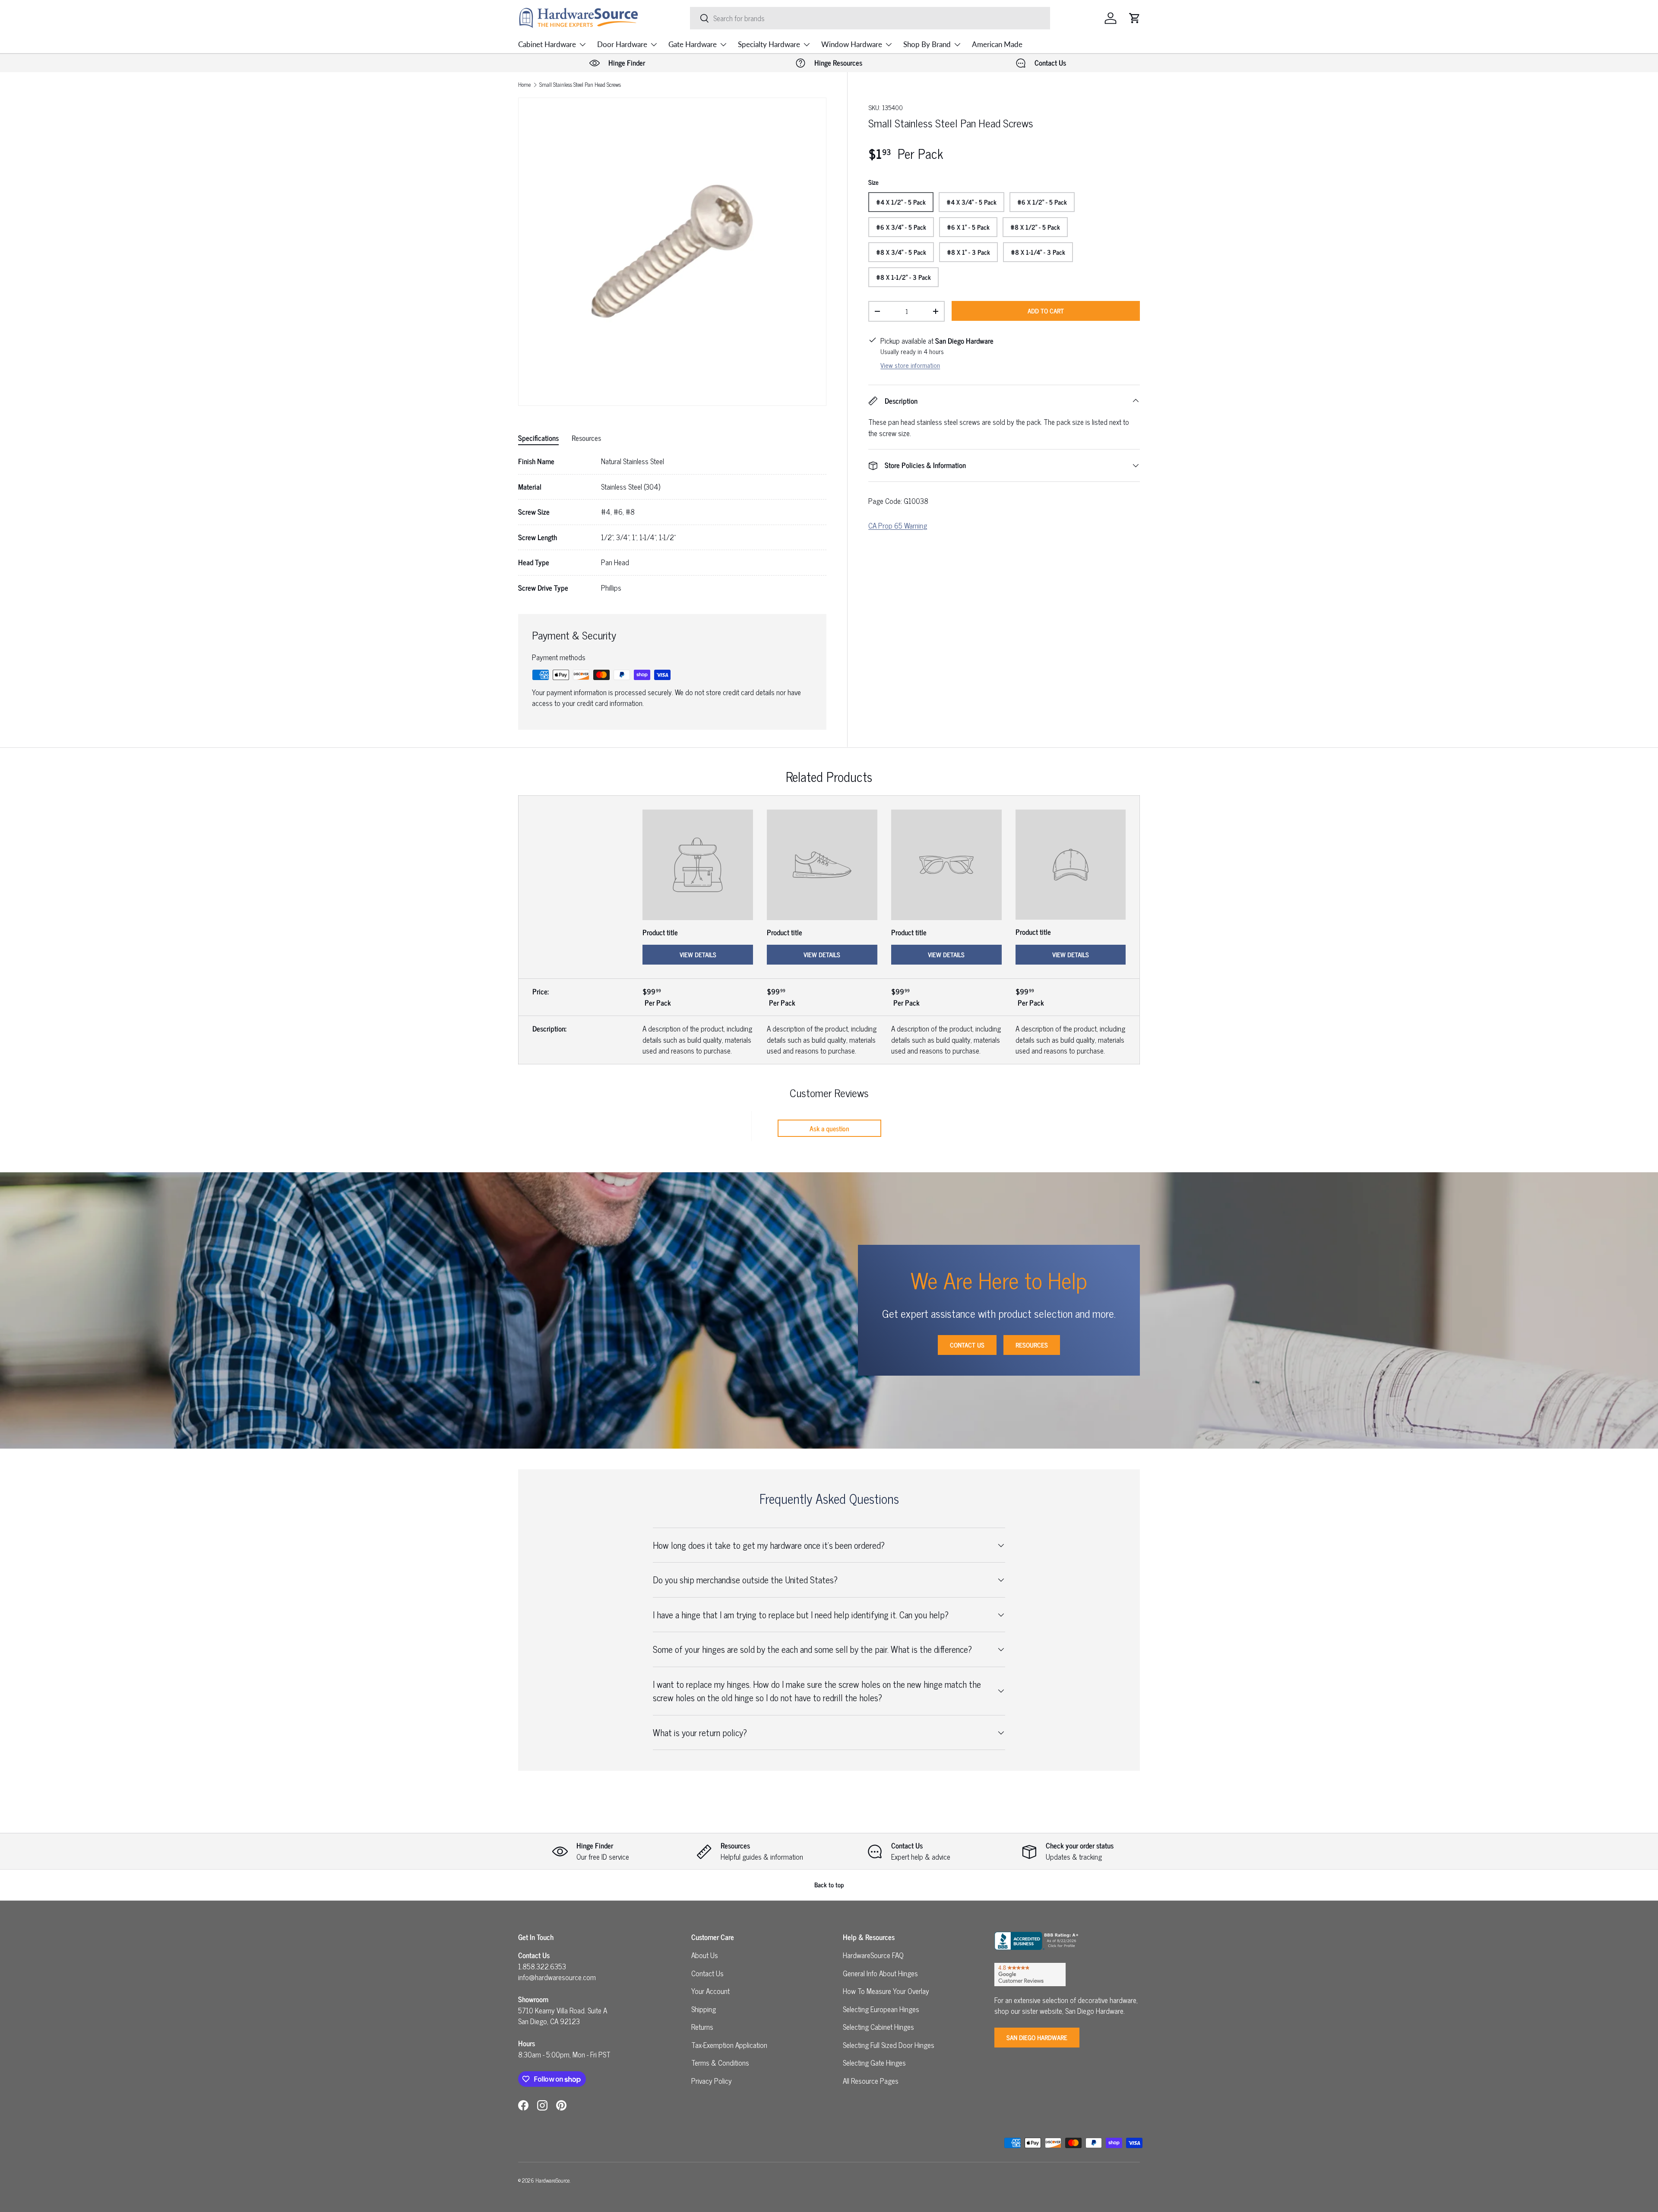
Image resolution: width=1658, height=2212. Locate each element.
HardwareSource (552, 2180)
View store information (910, 365)
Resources (1032, 1345)
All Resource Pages (871, 2081)
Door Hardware (622, 44)
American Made (997, 44)
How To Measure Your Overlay (886, 1991)
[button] (1135, 18)
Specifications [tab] (538, 438)
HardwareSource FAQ (873, 1955)
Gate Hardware (693, 44)
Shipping (704, 2009)
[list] (672, 252)
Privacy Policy (712, 2081)
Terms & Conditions (720, 2063)
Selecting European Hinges (881, 2009)
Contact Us (967, 1345)
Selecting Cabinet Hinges (878, 2027)
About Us (705, 1955)
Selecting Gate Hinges (874, 2063)
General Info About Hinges (880, 1973)
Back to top (829, 1884)
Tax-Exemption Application (729, 2045)
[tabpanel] (672, 525)
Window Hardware (852, 44)
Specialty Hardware (769, 44)
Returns (702, 2027)
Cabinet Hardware (547, 44)
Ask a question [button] (829, 1128)
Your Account (710, 1991)
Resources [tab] (586, 438)
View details (698, 954)
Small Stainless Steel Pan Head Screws (580, 85)
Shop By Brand (927, 44)
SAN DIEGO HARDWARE (1037, 2037)
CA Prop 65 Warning (898, 525)
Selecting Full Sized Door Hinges (889, 2045)
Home (524, 85)
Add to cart (1046, 311)
